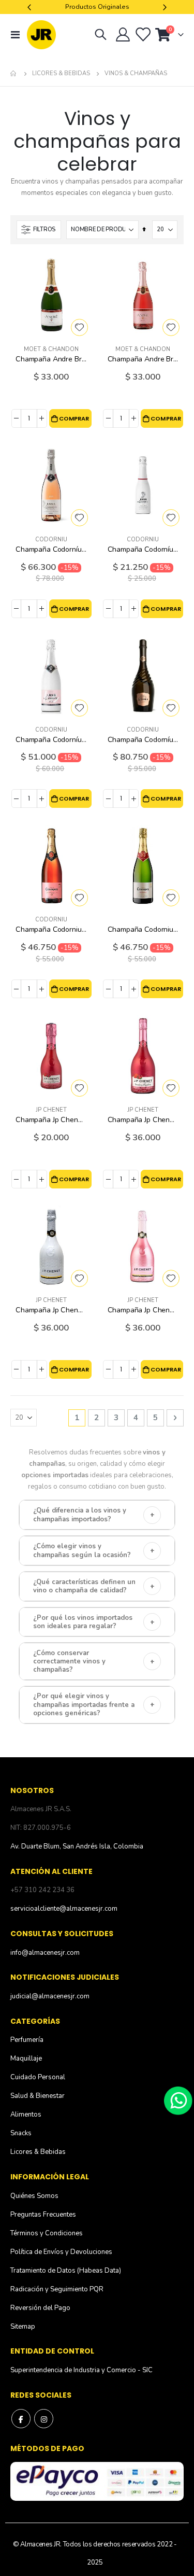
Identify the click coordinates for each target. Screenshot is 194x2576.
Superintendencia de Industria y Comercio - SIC (81, 2370)
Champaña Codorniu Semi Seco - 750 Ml (143, 929)
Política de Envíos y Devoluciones (61, 2252)
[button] (79, 327)
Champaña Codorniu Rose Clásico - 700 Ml (51, 929)
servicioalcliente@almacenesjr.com (64, 1909)
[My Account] (123, 35)
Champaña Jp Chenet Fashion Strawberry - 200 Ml (51, 1120)
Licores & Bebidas (61, 73)
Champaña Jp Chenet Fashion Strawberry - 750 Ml (143, 1120)
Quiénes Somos (34, 2196)
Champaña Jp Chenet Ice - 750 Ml (51, 1310)
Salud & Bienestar (38, 2096)
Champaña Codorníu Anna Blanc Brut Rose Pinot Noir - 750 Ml (51, 549)
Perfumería (27, 2040)
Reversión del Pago (40, 2308)
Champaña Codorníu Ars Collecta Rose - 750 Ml (143, 740)
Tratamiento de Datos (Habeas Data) (66, 2271)
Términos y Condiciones (47, 2233)
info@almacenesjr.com (45, 1953)
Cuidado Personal (38, 2077)
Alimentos (26, 2115)
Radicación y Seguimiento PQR (57, 2289)
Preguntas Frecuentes (43, 2215)
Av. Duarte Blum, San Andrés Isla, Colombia (77, 1846)
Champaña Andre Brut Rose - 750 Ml (143, 359)
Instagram (44, 2419)
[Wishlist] (142, 35)
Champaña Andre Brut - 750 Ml (51, 359)
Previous (31, 7)
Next (163, 7)
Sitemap (23, 2327)
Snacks (21, 2133)
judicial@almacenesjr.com (50, 1996)
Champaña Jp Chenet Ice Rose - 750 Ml (143, 1310)
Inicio (14, 74)
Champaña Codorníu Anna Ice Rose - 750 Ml (51, 740)
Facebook (21, 2419)
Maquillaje (26, 2059)
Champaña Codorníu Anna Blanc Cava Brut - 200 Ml (143, 549)
